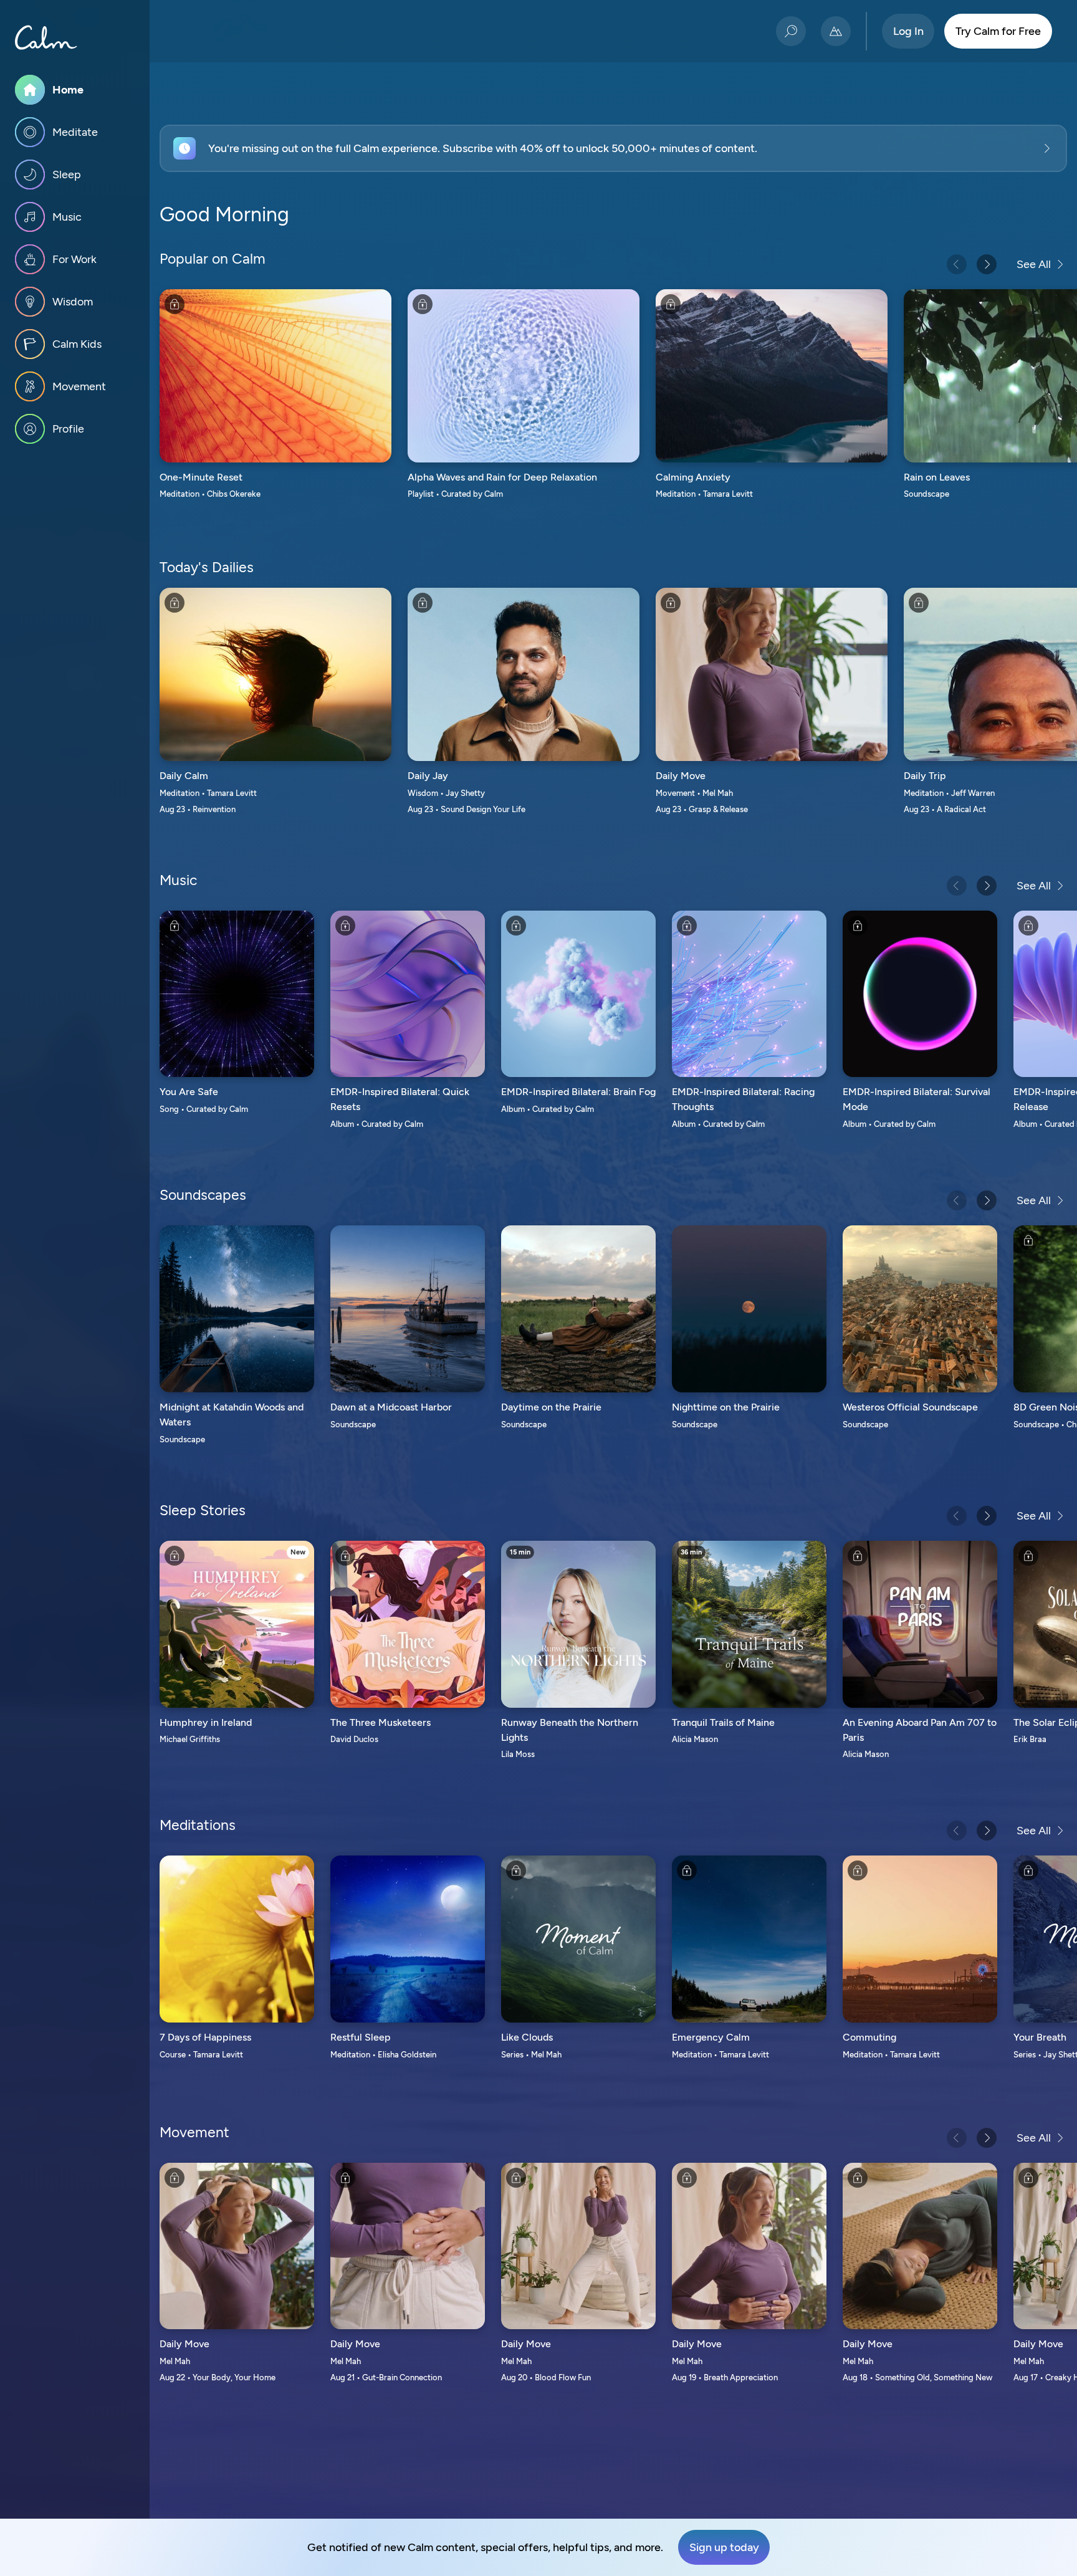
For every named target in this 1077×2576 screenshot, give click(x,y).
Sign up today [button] (724, 2547)
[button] (613, 148)
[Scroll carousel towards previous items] (957, 264)
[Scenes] (836, 31)
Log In (908, 31)
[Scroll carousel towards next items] (987, 264)
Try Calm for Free (998, 31)
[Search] (791, 31)
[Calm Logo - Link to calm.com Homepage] (46, 37)
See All (1034, 264)
